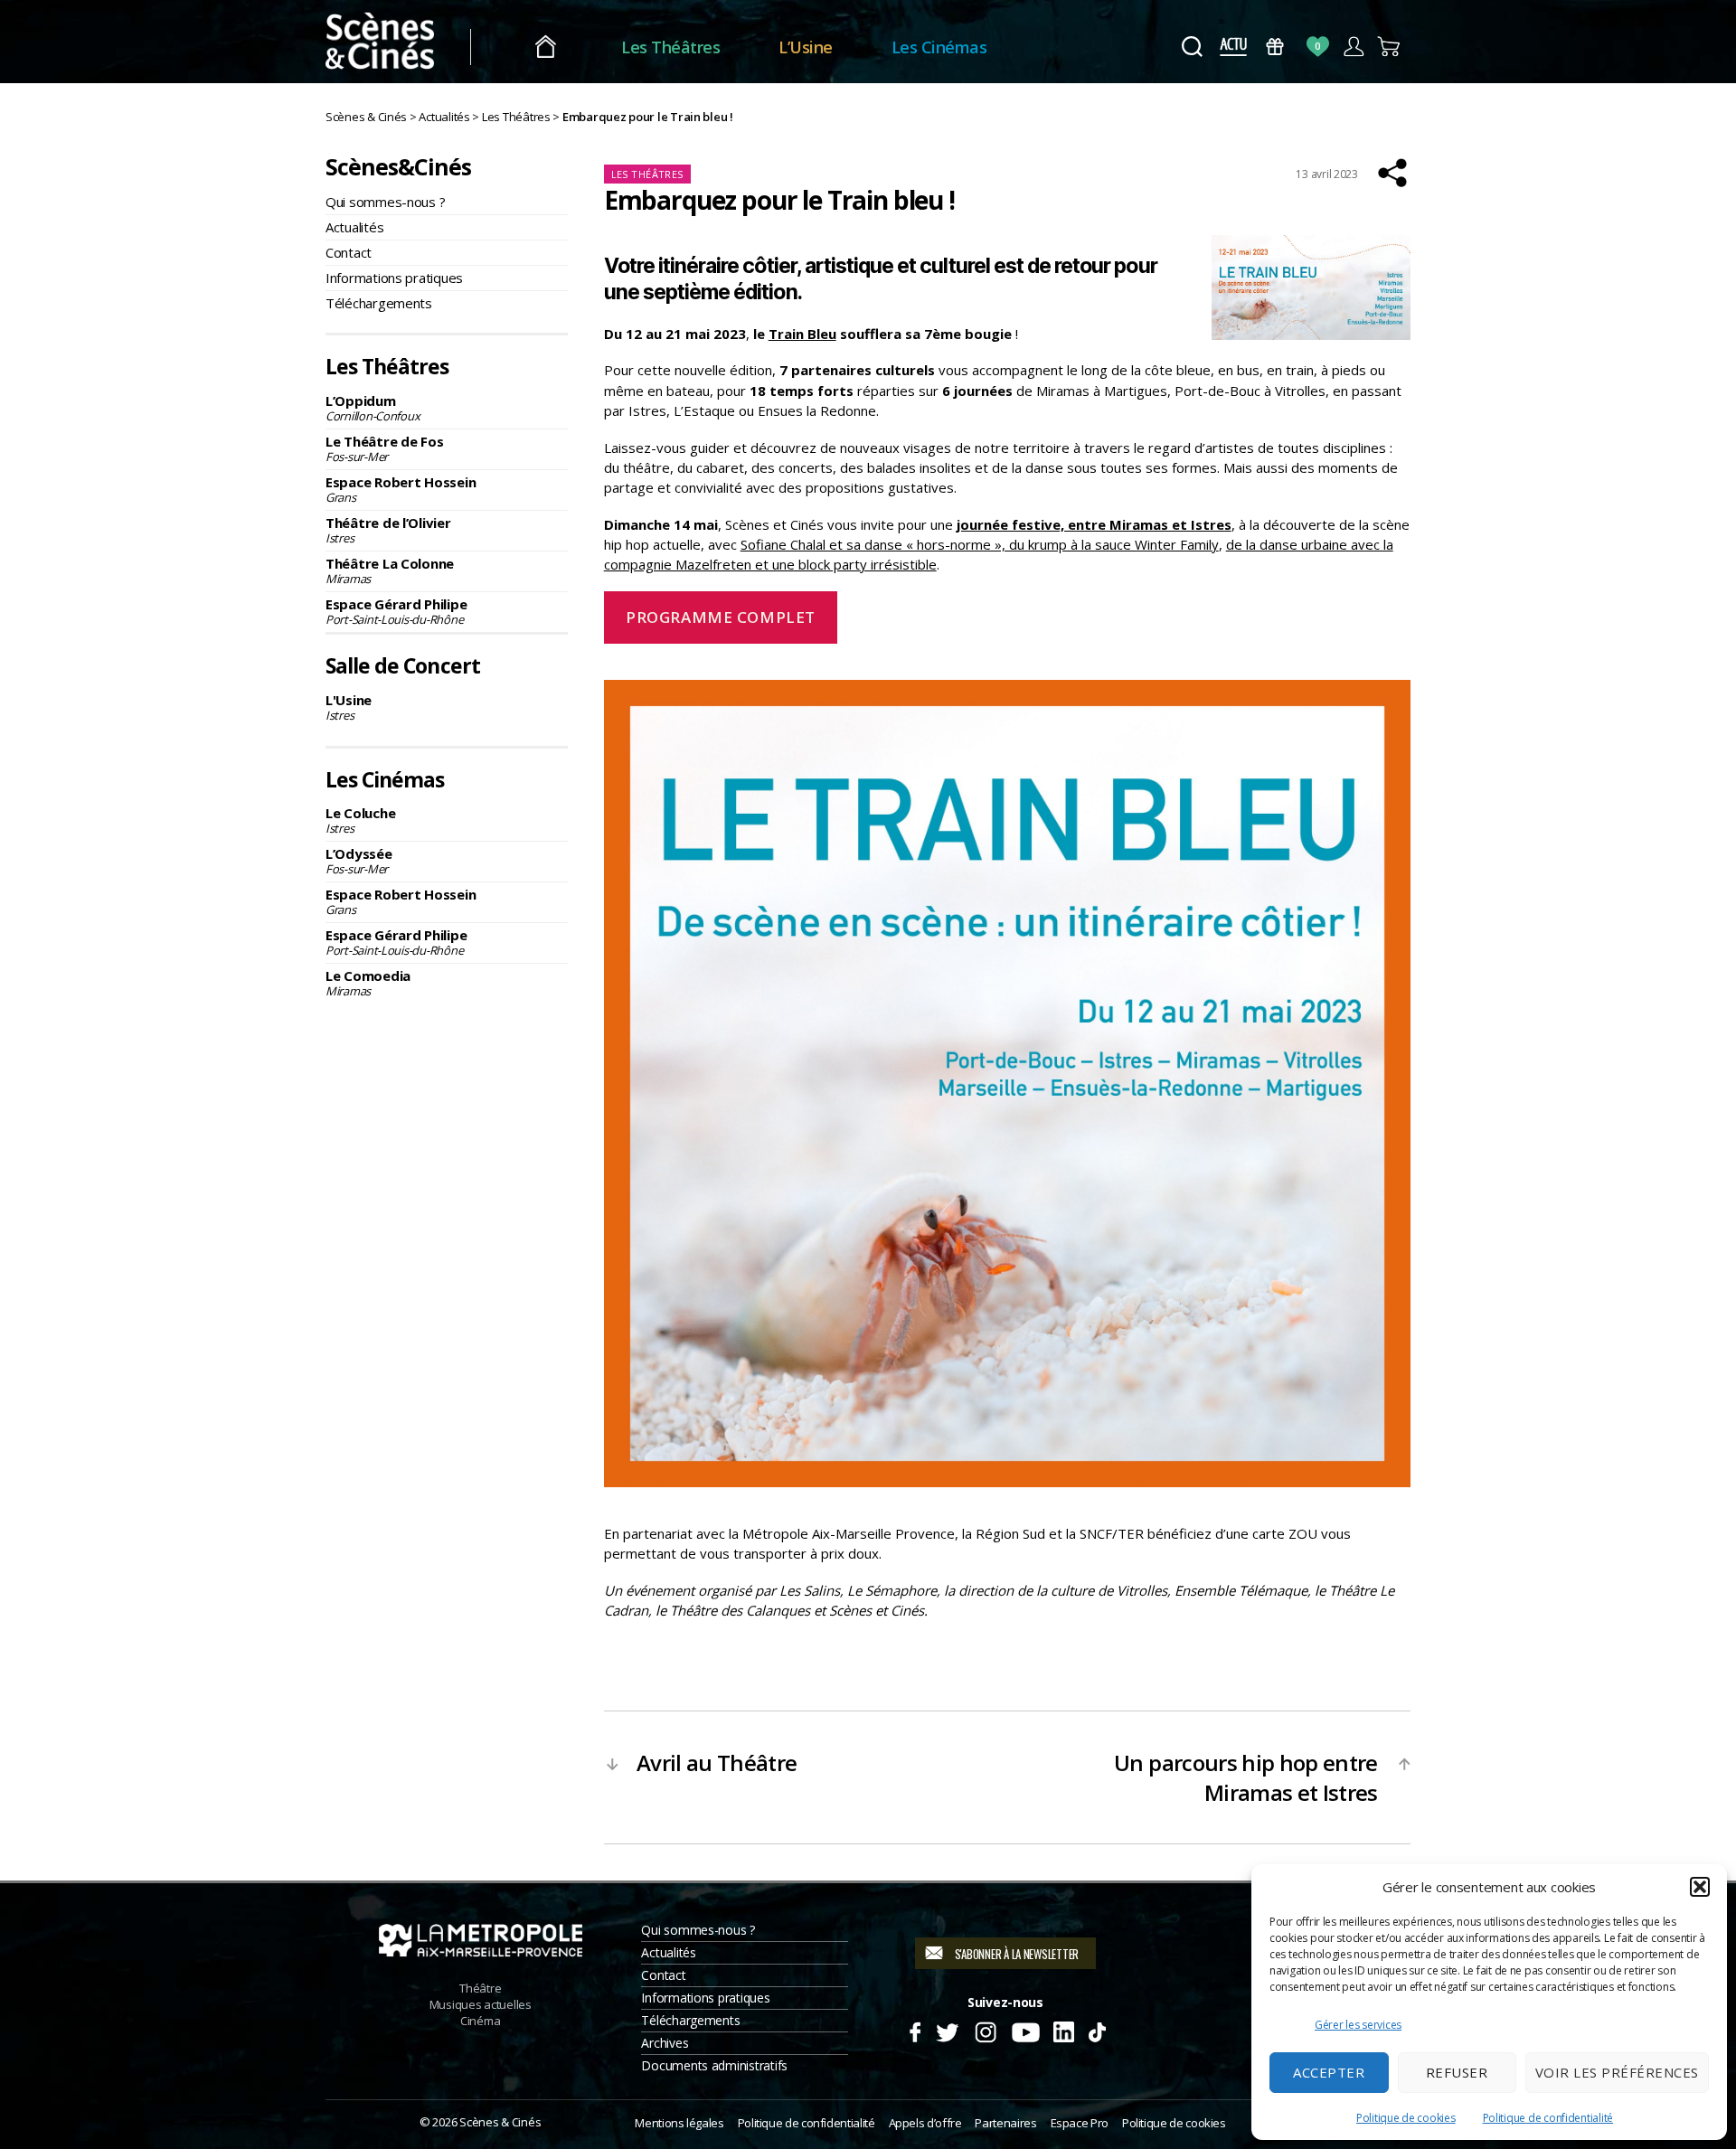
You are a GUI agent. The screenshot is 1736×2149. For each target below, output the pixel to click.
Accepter (1329, 2072)
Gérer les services (1358, 2025)
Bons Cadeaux (1275, 47)
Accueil (546, 47)
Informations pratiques (394, 278)
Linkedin (1064, 2030)
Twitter (946, 2030)
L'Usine (349, 707)
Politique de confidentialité (1548, 2118)
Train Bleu (802, 334)
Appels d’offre (925, 2123)
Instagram (986, 2030)
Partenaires (1005, 2123)
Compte (1353, 47)
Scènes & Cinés (500, 2122)
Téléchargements (379, 303)
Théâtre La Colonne (390, 570)
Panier (1389, 47)
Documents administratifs (714, 2065)
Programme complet (721, 617)
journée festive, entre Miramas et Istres (1094, 524)
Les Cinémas (939, 47)
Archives (665, 2043)
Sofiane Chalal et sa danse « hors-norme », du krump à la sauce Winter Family (980, 544)
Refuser (1457, 2072)
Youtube (1025, 2030)
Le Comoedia (368, 983)
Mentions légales (679, 2123)
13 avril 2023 (1327, 174)
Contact (349, 252)
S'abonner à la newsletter (1017, 1954)
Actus (1233, 47)
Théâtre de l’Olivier (388, 530)
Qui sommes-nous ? (385, 202)
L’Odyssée (359, 861)
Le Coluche (360, 820)
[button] (1700, 1887)
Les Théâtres (670, 47)
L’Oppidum (373, 408)
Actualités (354, 227)
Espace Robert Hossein (401, 489)
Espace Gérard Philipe (396, 611)
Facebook (915, 2030)
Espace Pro (1080, 2123)
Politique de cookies (1406, 2118)
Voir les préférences (1617, 2072)
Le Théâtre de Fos (384, 448)
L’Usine (806, 47)
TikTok (1096, 2030)
